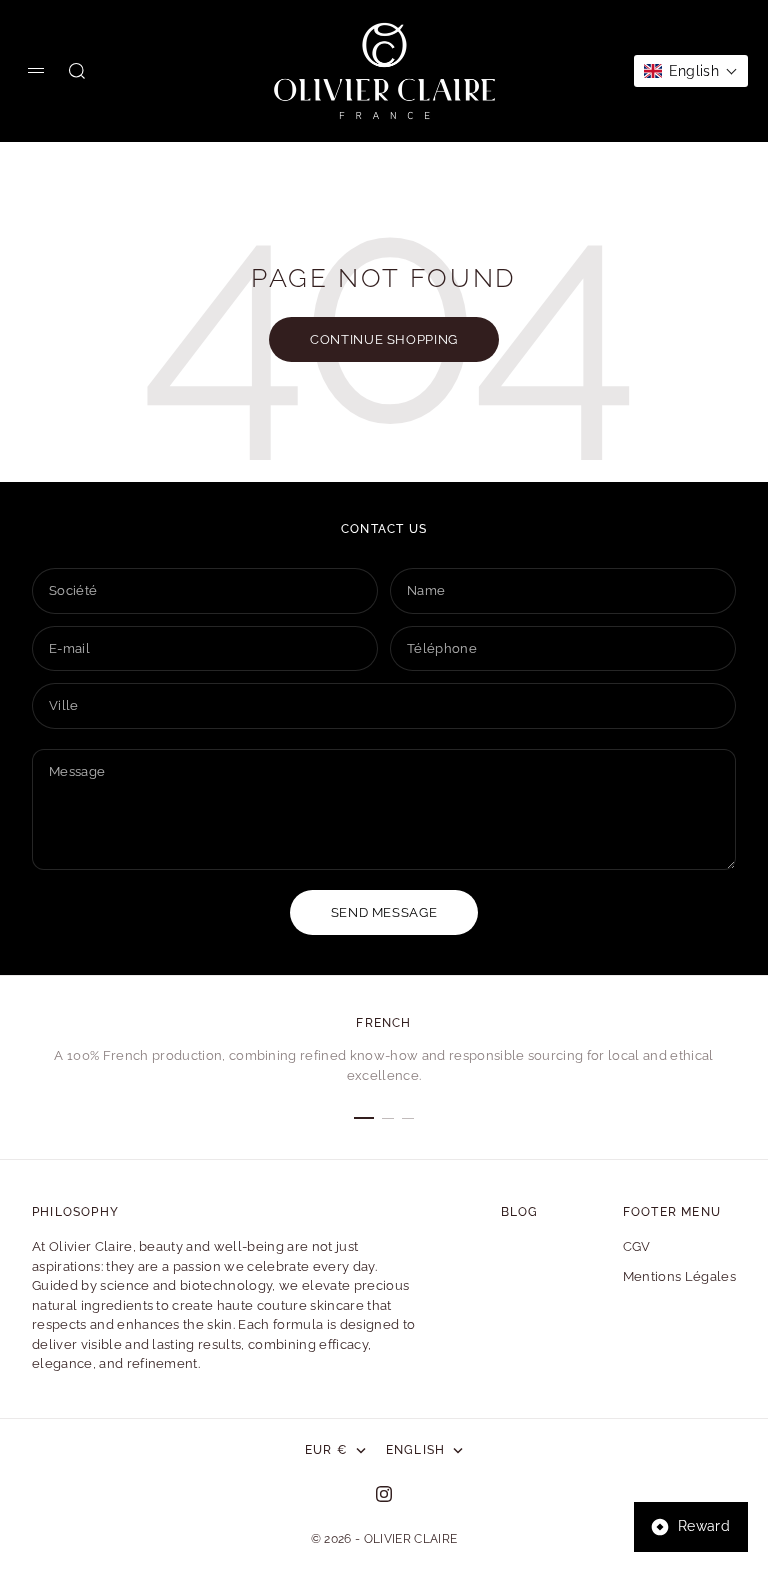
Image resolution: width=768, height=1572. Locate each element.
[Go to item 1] (364, 1118)
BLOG (520, 1212)
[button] (691, 71)
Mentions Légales (679, 1276)
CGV (637, 1246)
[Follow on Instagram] (384, 1494)
